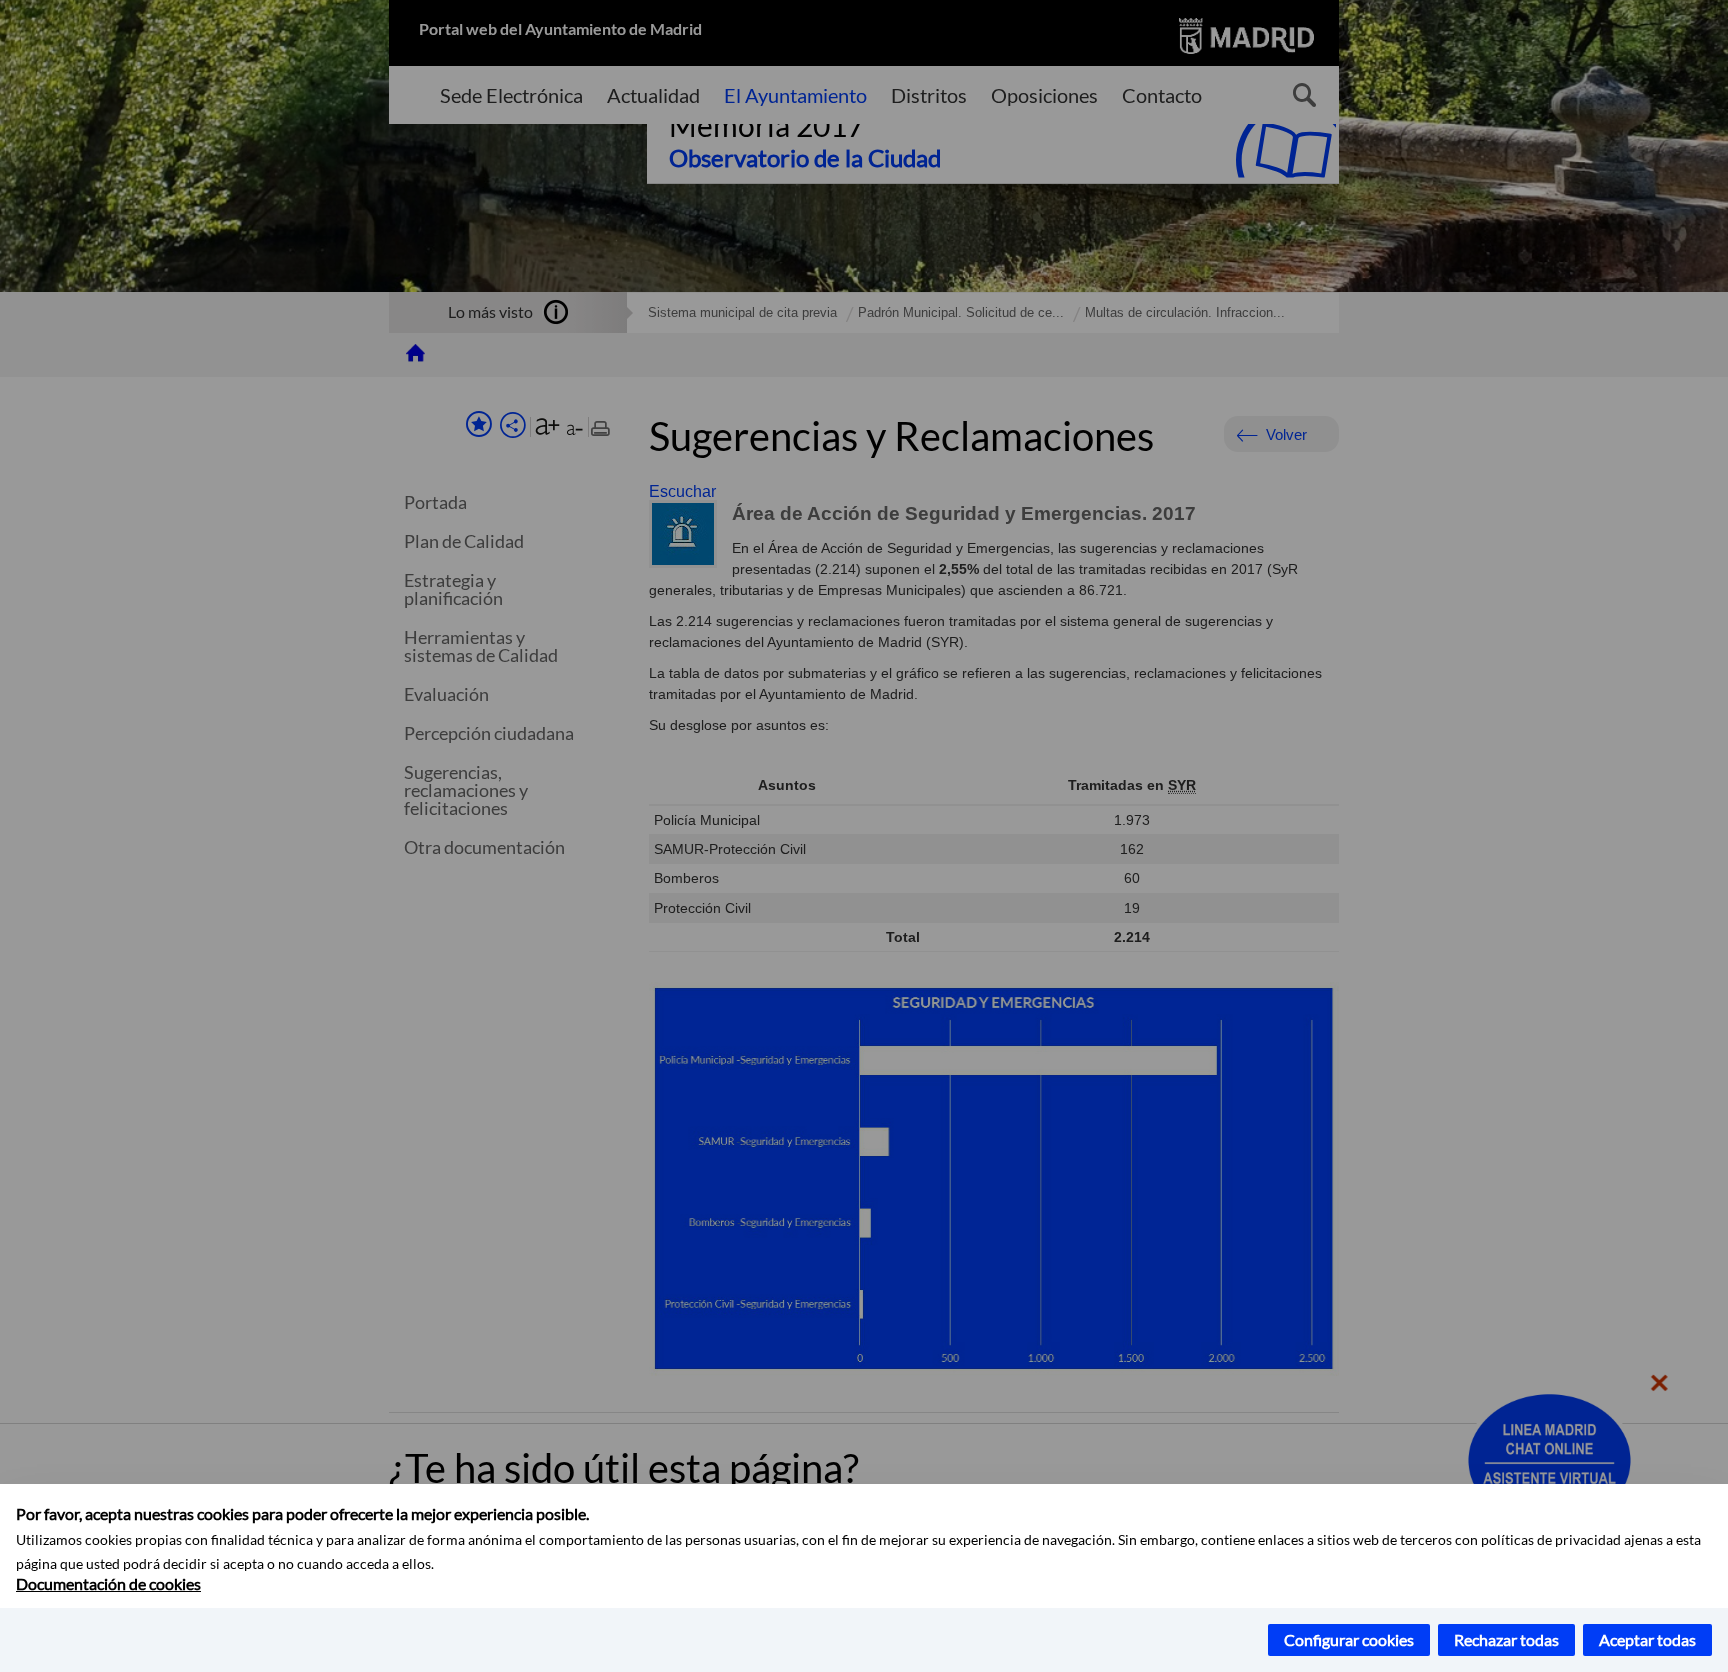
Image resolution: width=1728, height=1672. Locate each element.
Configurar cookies (1349, 1639)
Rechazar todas (1506, 1639)
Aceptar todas (1647, 1639)
